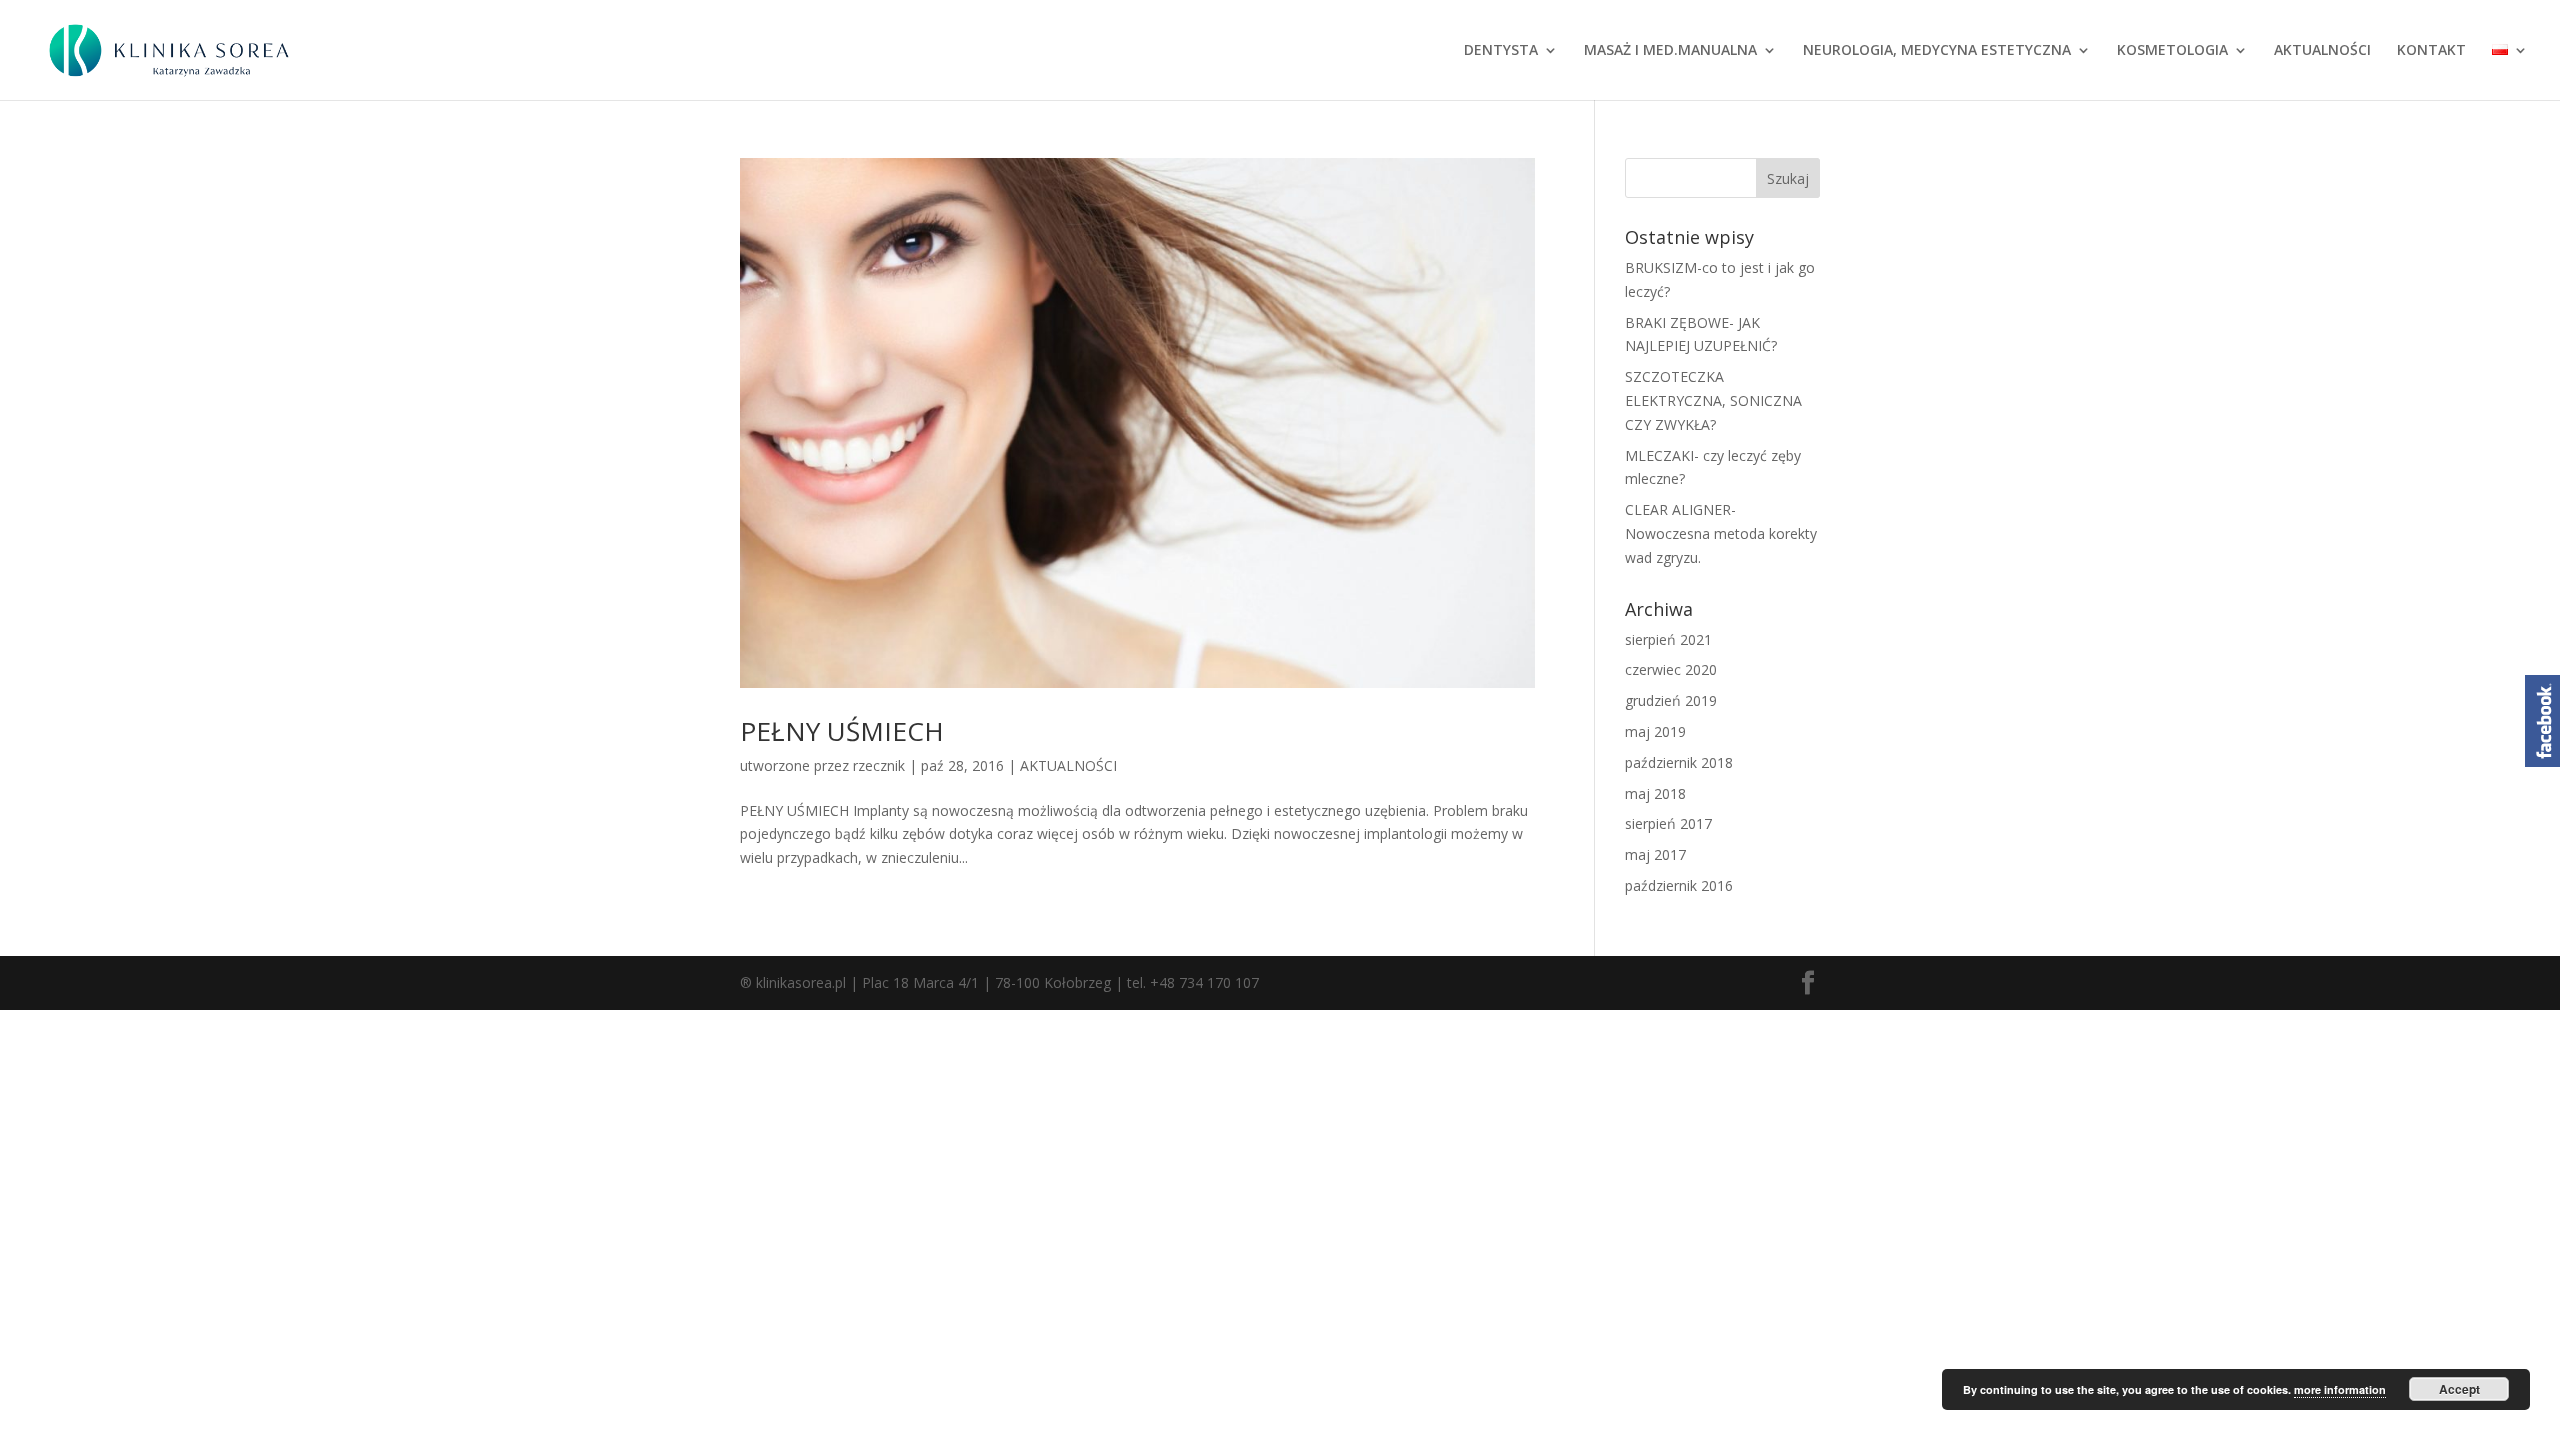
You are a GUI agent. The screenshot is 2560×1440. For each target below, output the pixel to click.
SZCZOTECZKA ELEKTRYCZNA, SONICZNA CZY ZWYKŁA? (1713, 400)
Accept (2459, 1389)
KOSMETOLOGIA (2172, 51)
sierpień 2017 (1668, 823)
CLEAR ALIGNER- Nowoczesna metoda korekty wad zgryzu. (1721, 533)
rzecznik (879, 765)
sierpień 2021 (1668, 639)
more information (2340, 1389)
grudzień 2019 (1671, 700)
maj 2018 (1655, 793)
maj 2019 (1655, 731)
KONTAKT (2431, 51)
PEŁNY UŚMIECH (842, 731)
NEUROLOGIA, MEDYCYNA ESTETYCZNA (1937, 51)
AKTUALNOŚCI (2322, 51)
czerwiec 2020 (1671, 669)
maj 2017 (1655, 854)
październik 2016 (1679, 885)
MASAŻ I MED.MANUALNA (1670, 51)
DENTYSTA (1501, 51)
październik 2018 (1679, 762)
